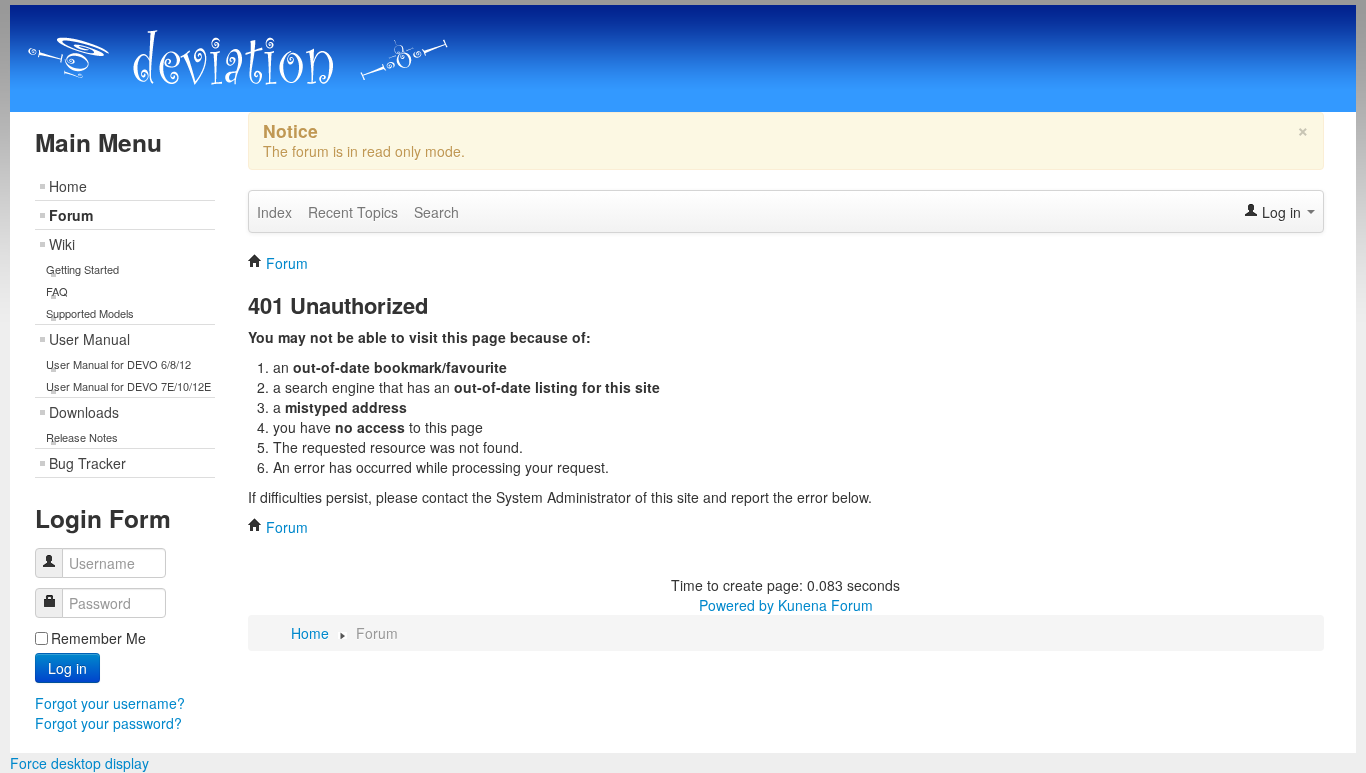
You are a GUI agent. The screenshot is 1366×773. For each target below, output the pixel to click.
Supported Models (90, 313)
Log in (67, 668)
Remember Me (98, 638)
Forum (71, 215)
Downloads (84, 412)
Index (274, 212)
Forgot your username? (110, 703)
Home (68, 186)
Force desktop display (79, 763)
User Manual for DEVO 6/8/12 (118, 364)
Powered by (736, 605)
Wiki (62, 244)
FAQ (57, 291)
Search (436, 212)
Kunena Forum (825, 605)
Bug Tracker (87, 463)
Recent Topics (353, 212)
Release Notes (82, 437)
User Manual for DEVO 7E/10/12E (128, 386)
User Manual (89, 339)
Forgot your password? (108, 723)
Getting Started (82, 269)
